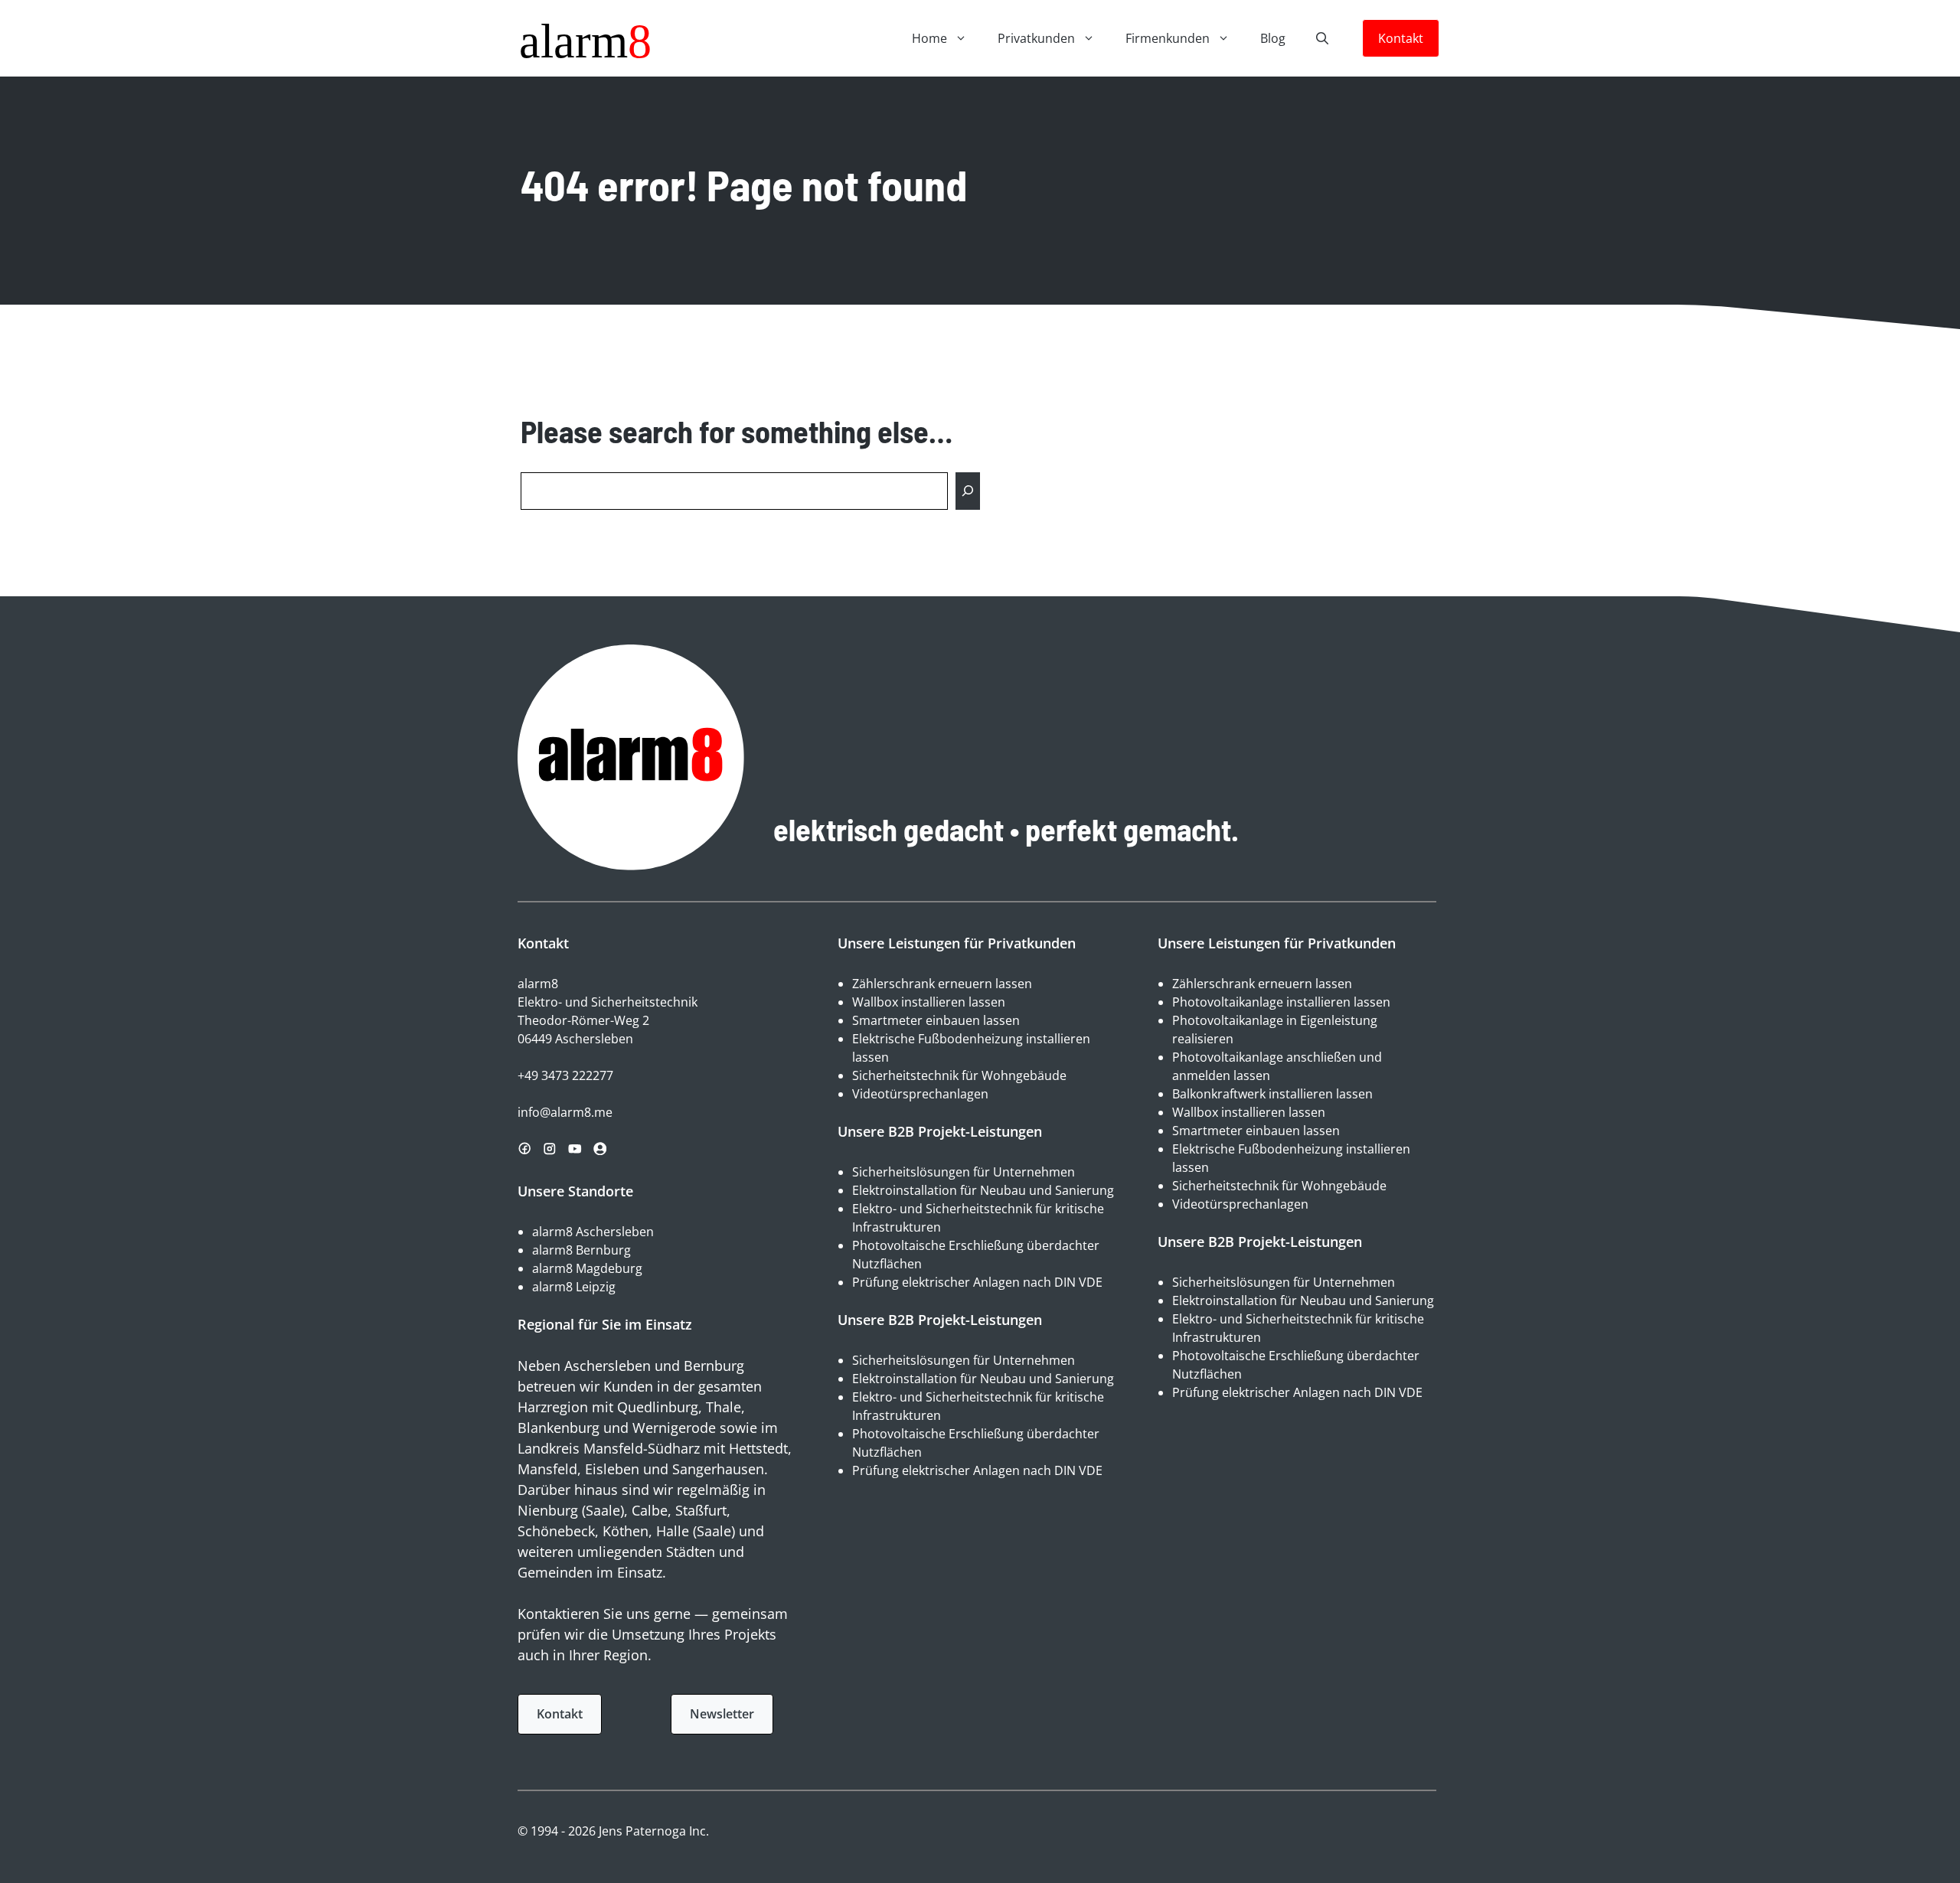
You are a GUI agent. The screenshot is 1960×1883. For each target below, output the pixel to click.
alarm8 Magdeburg (587, 1268)
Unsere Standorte (575, 1191)
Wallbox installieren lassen (929, 1002)
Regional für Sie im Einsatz (605, 1324)
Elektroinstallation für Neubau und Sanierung (983, 1190)
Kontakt (1401, 38)
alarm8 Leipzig (574, 1287)
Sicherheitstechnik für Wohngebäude (959, 1075)
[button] (1322, 38)
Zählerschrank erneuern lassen (942, 984)
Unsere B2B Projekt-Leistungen (940, 1131)
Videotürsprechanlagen (920, 1094)
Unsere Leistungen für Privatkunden (957, 943)
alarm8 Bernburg (581, 1250)
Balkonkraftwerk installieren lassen (1272, 1094)
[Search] (968, 491)
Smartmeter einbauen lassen (936, 1020)
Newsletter (722, 1714)
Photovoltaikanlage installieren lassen (1281, 1002)
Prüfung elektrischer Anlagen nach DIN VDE (977, 1282)
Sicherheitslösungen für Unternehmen (964, 1172)
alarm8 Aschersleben (593, 1232)
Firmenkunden (1168, 38)
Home (929, 38)
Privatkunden (1036, 38)
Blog (1273, 38)
